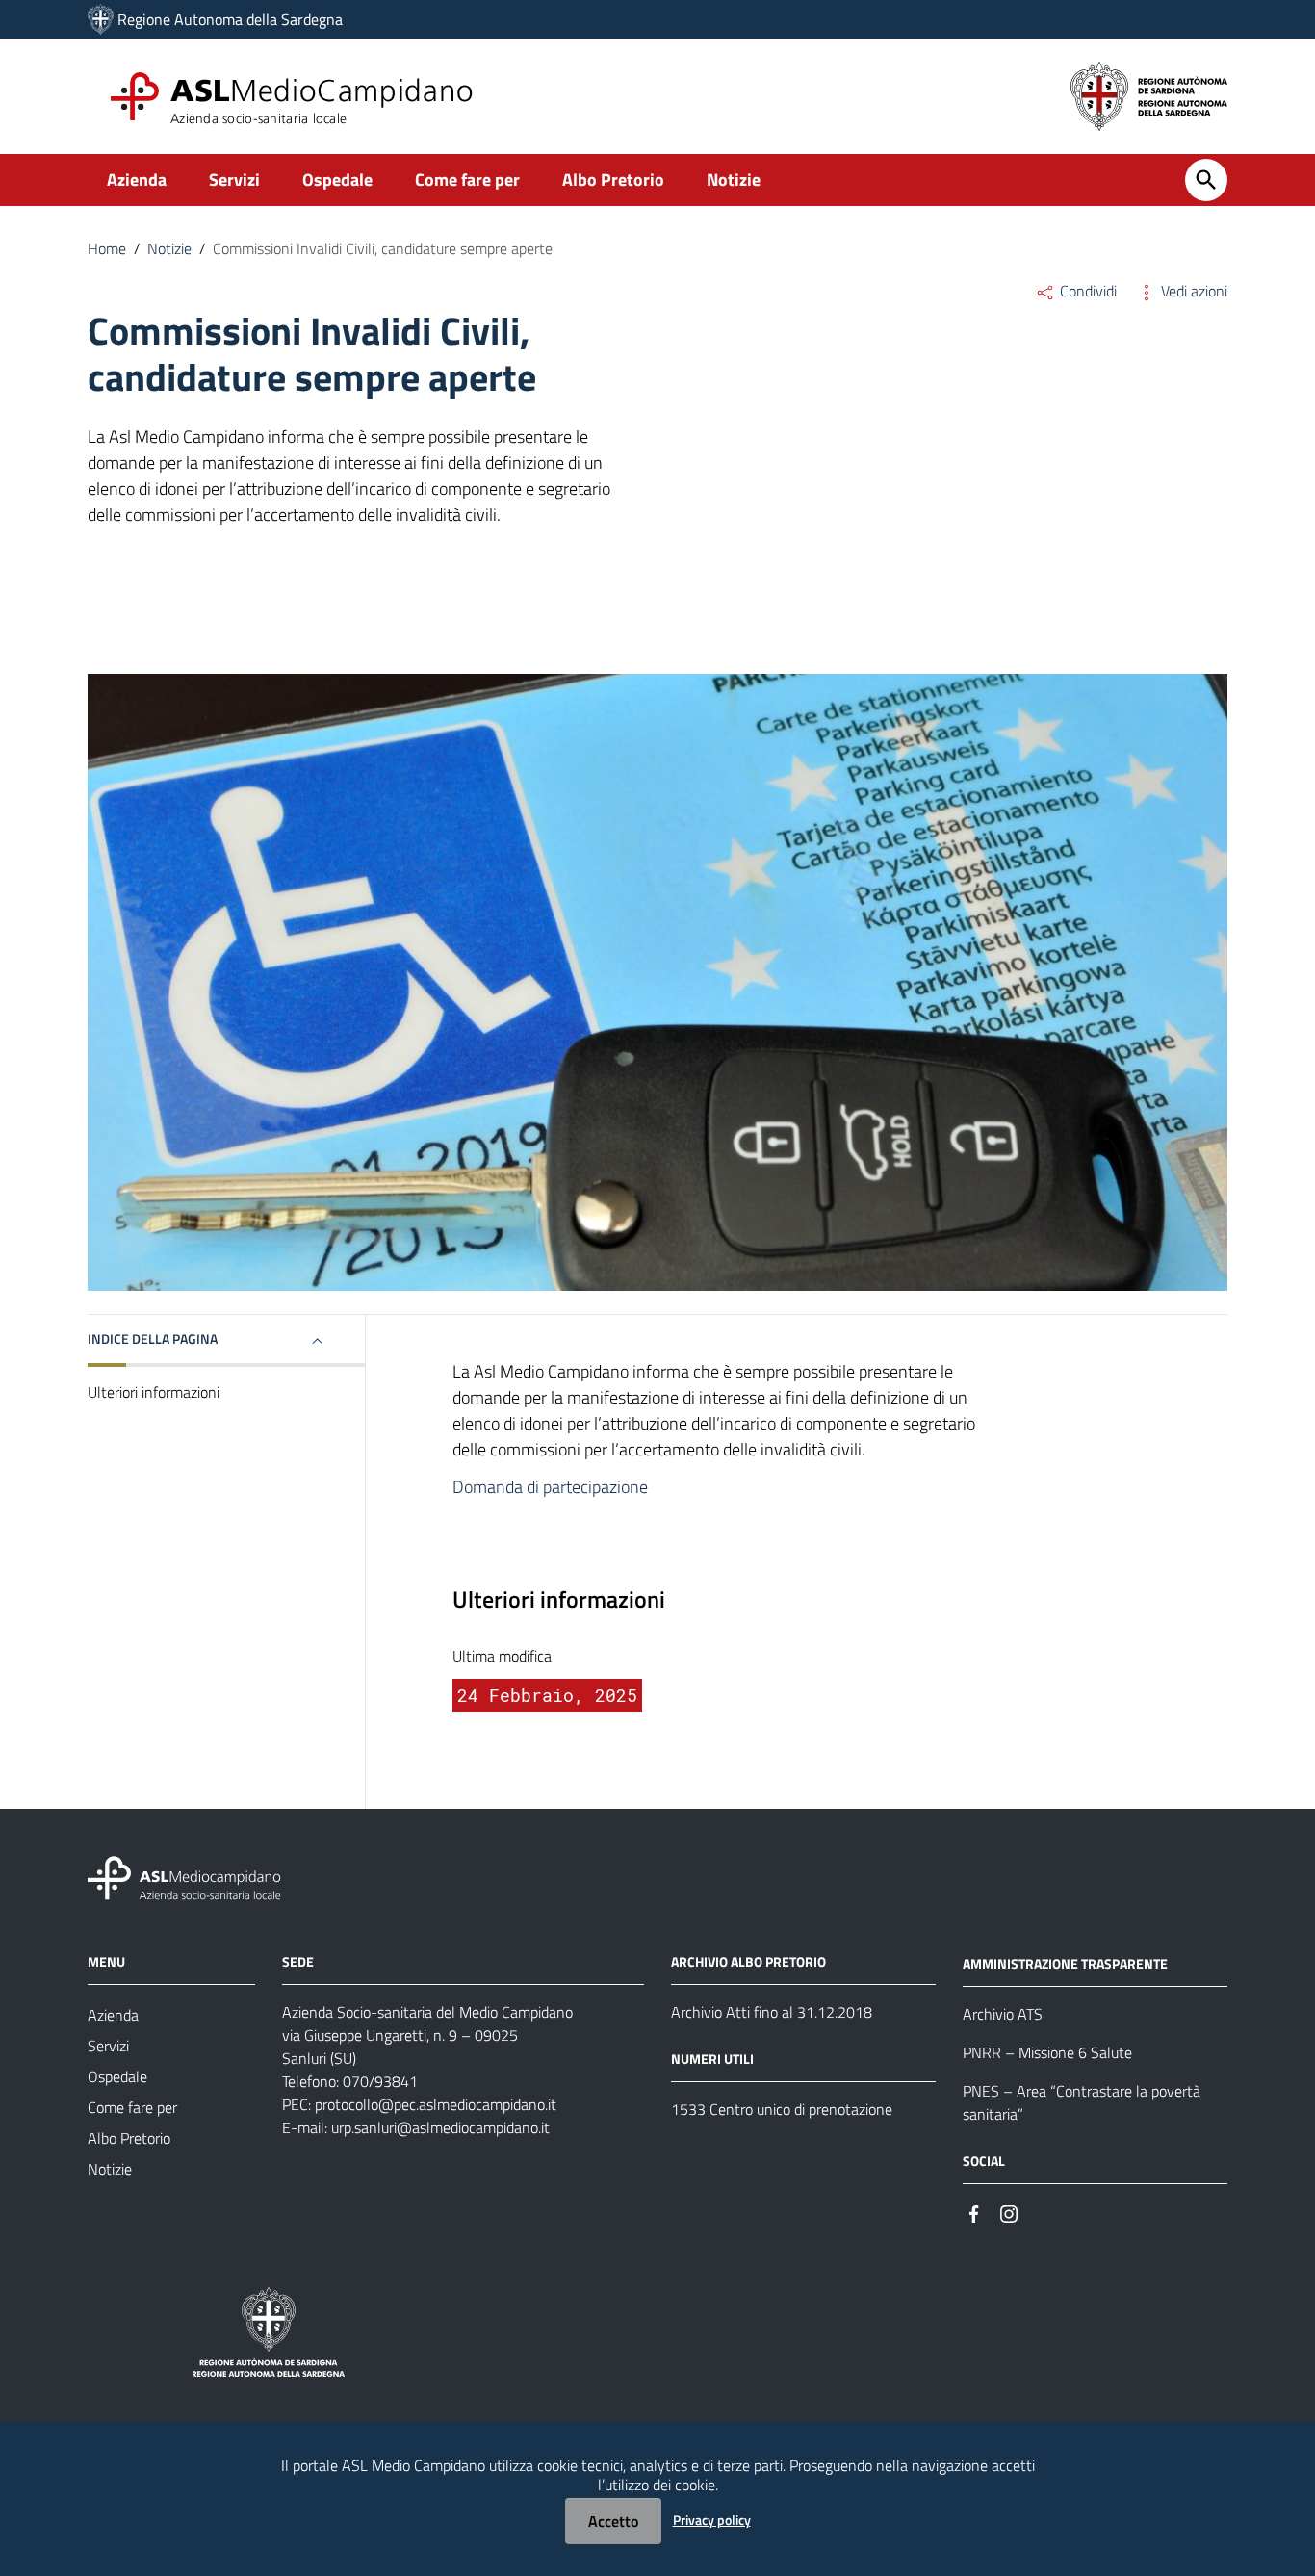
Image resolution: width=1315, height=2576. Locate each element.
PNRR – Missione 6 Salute (1047, 2052)
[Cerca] (1206, 180)
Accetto (613, 2521)
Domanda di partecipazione (550, 1487)
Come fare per (467, 180)
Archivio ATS (1003, 2014)
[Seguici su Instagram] (1009, 2213)
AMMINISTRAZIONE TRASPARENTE (1065, 1963)
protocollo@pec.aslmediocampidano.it (436, 2104)
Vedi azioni (1192, 291)
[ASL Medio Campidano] (101, 19)
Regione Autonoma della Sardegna (230, 19)
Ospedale (337, 180)
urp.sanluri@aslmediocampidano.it (440, 2127)
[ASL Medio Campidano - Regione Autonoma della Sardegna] (185, 1877)
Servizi (234, 180)
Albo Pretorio (613, 180)
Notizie (734, 180)
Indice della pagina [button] (153, 1339)
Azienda (137, 180)
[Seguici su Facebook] (974, 2213)
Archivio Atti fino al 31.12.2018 (772, 2012)
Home (107, 248)
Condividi (1086, 291)
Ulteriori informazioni (154, 1392)
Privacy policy (712, 2520)
